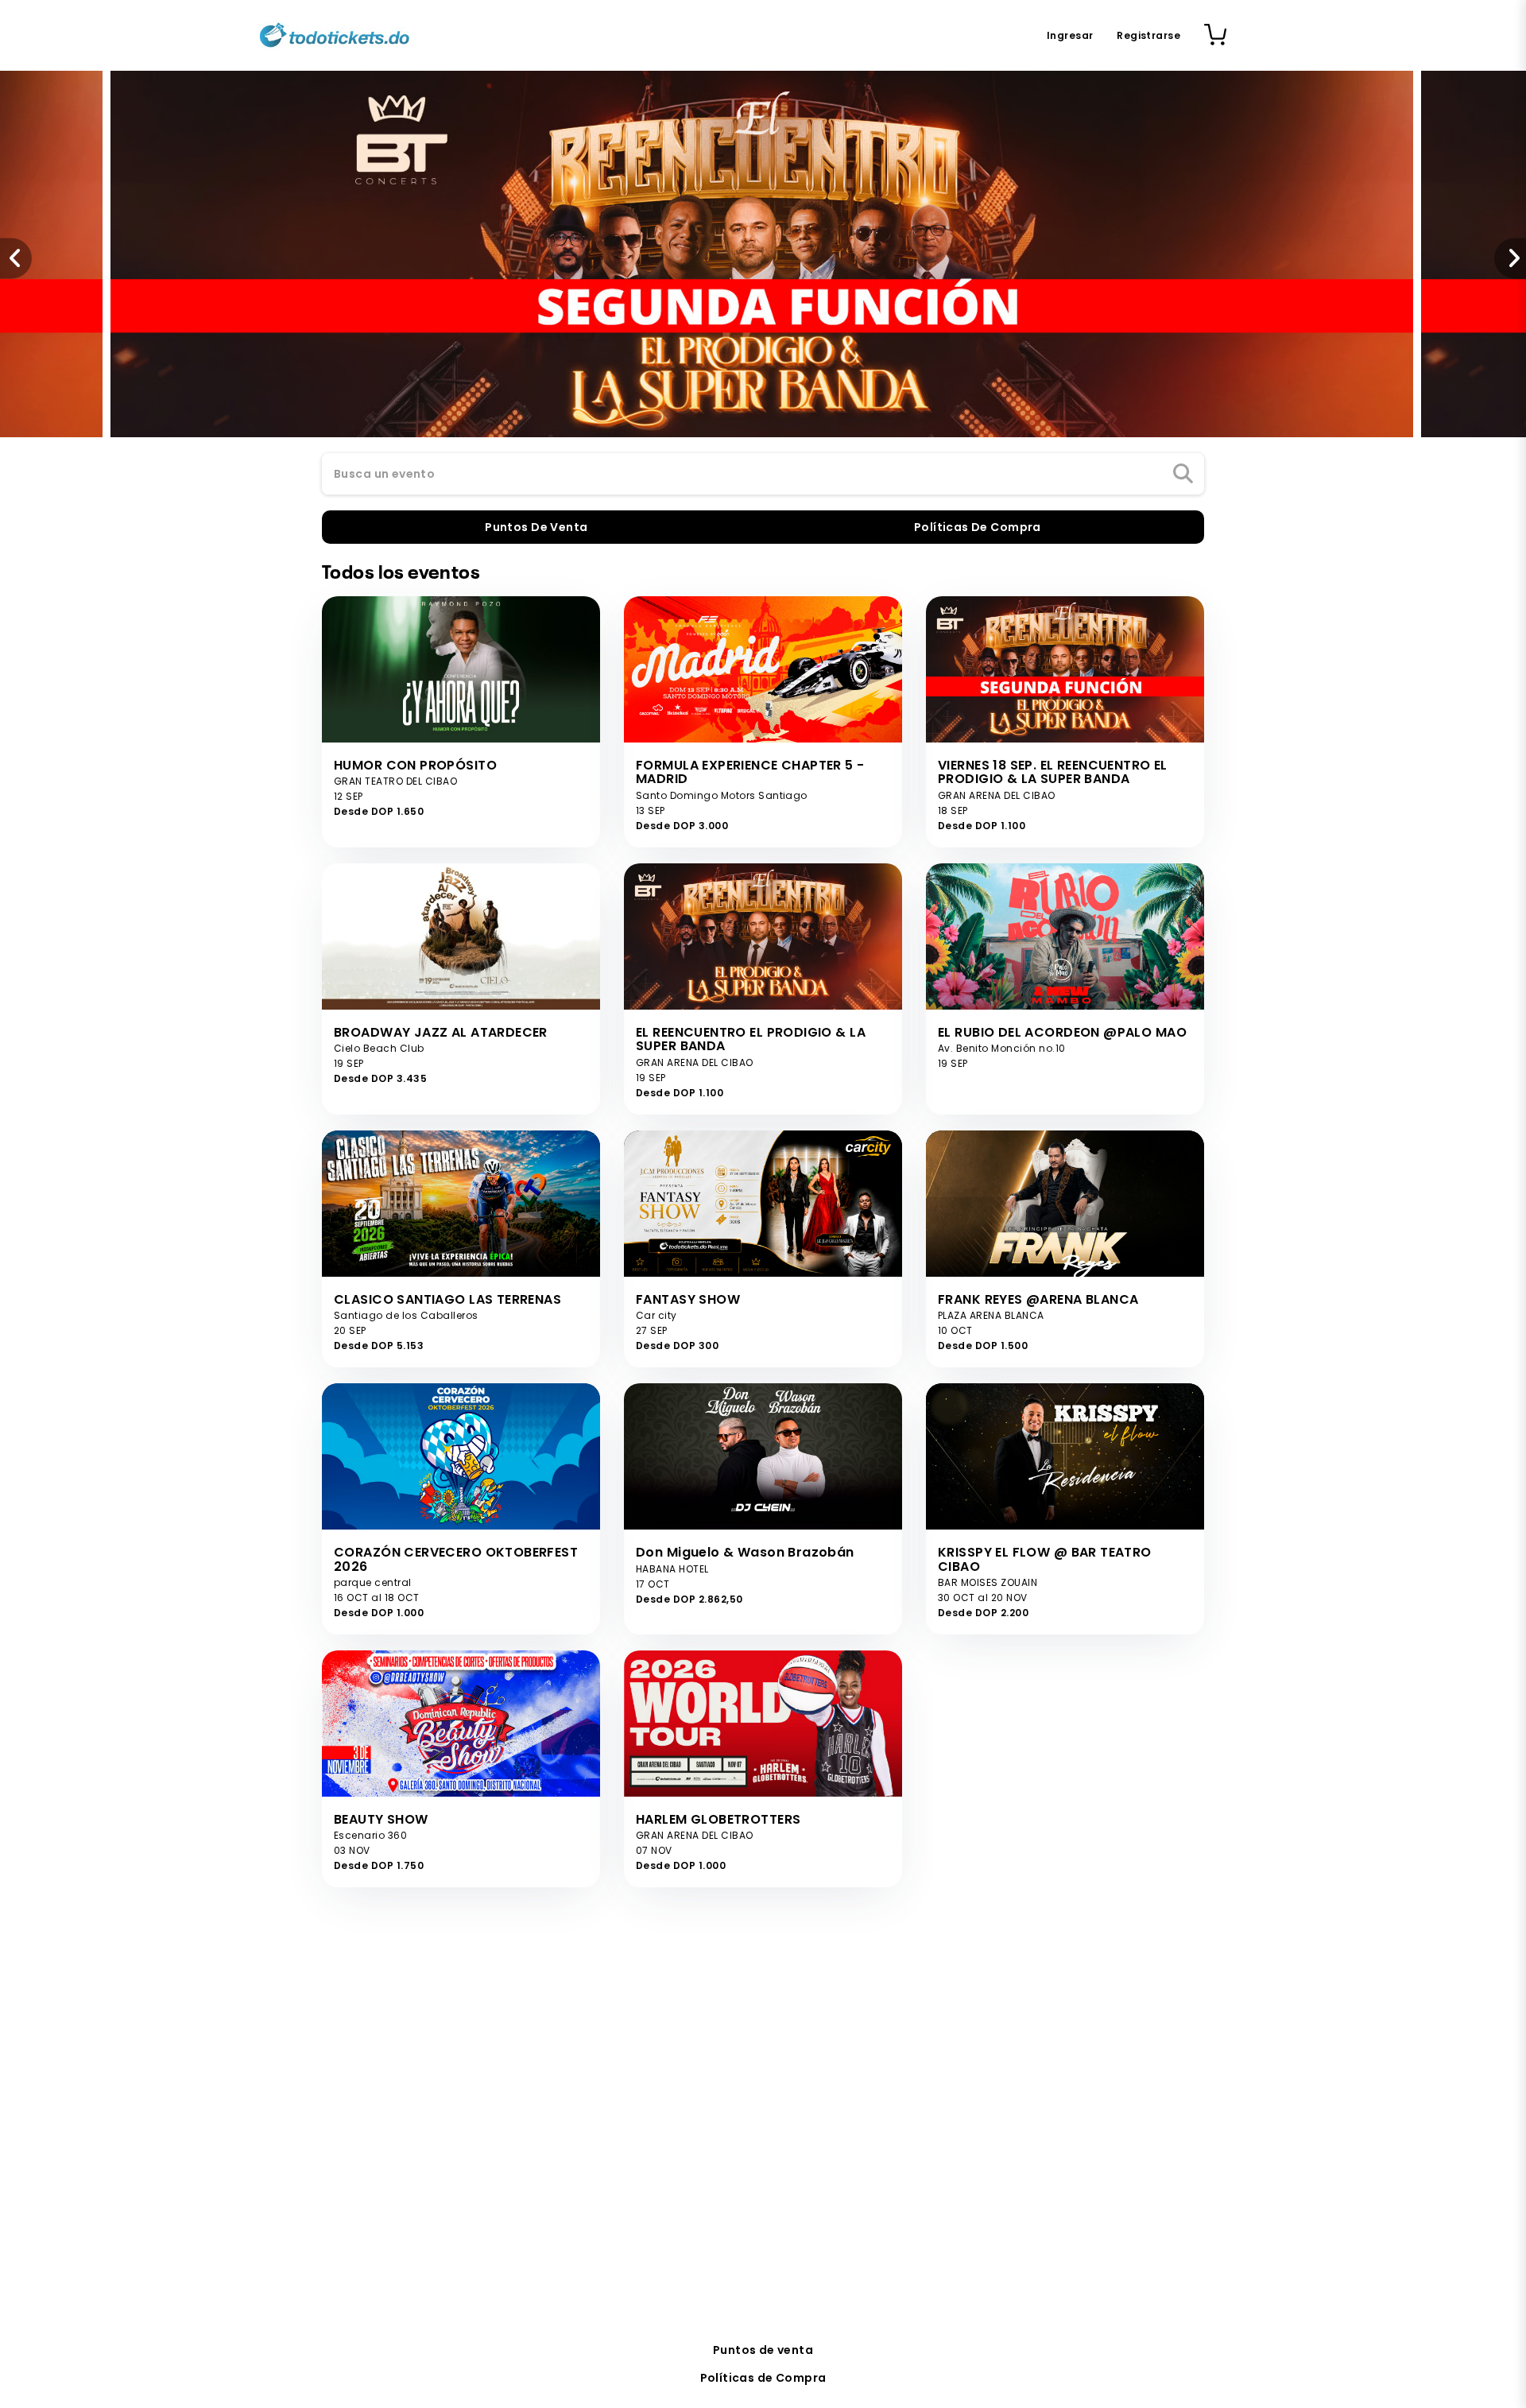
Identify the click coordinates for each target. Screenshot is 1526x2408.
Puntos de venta (763, 2350)
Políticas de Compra (763, 2378)
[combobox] (763, 475)
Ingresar (1070, 35)
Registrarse (1148, 35)
